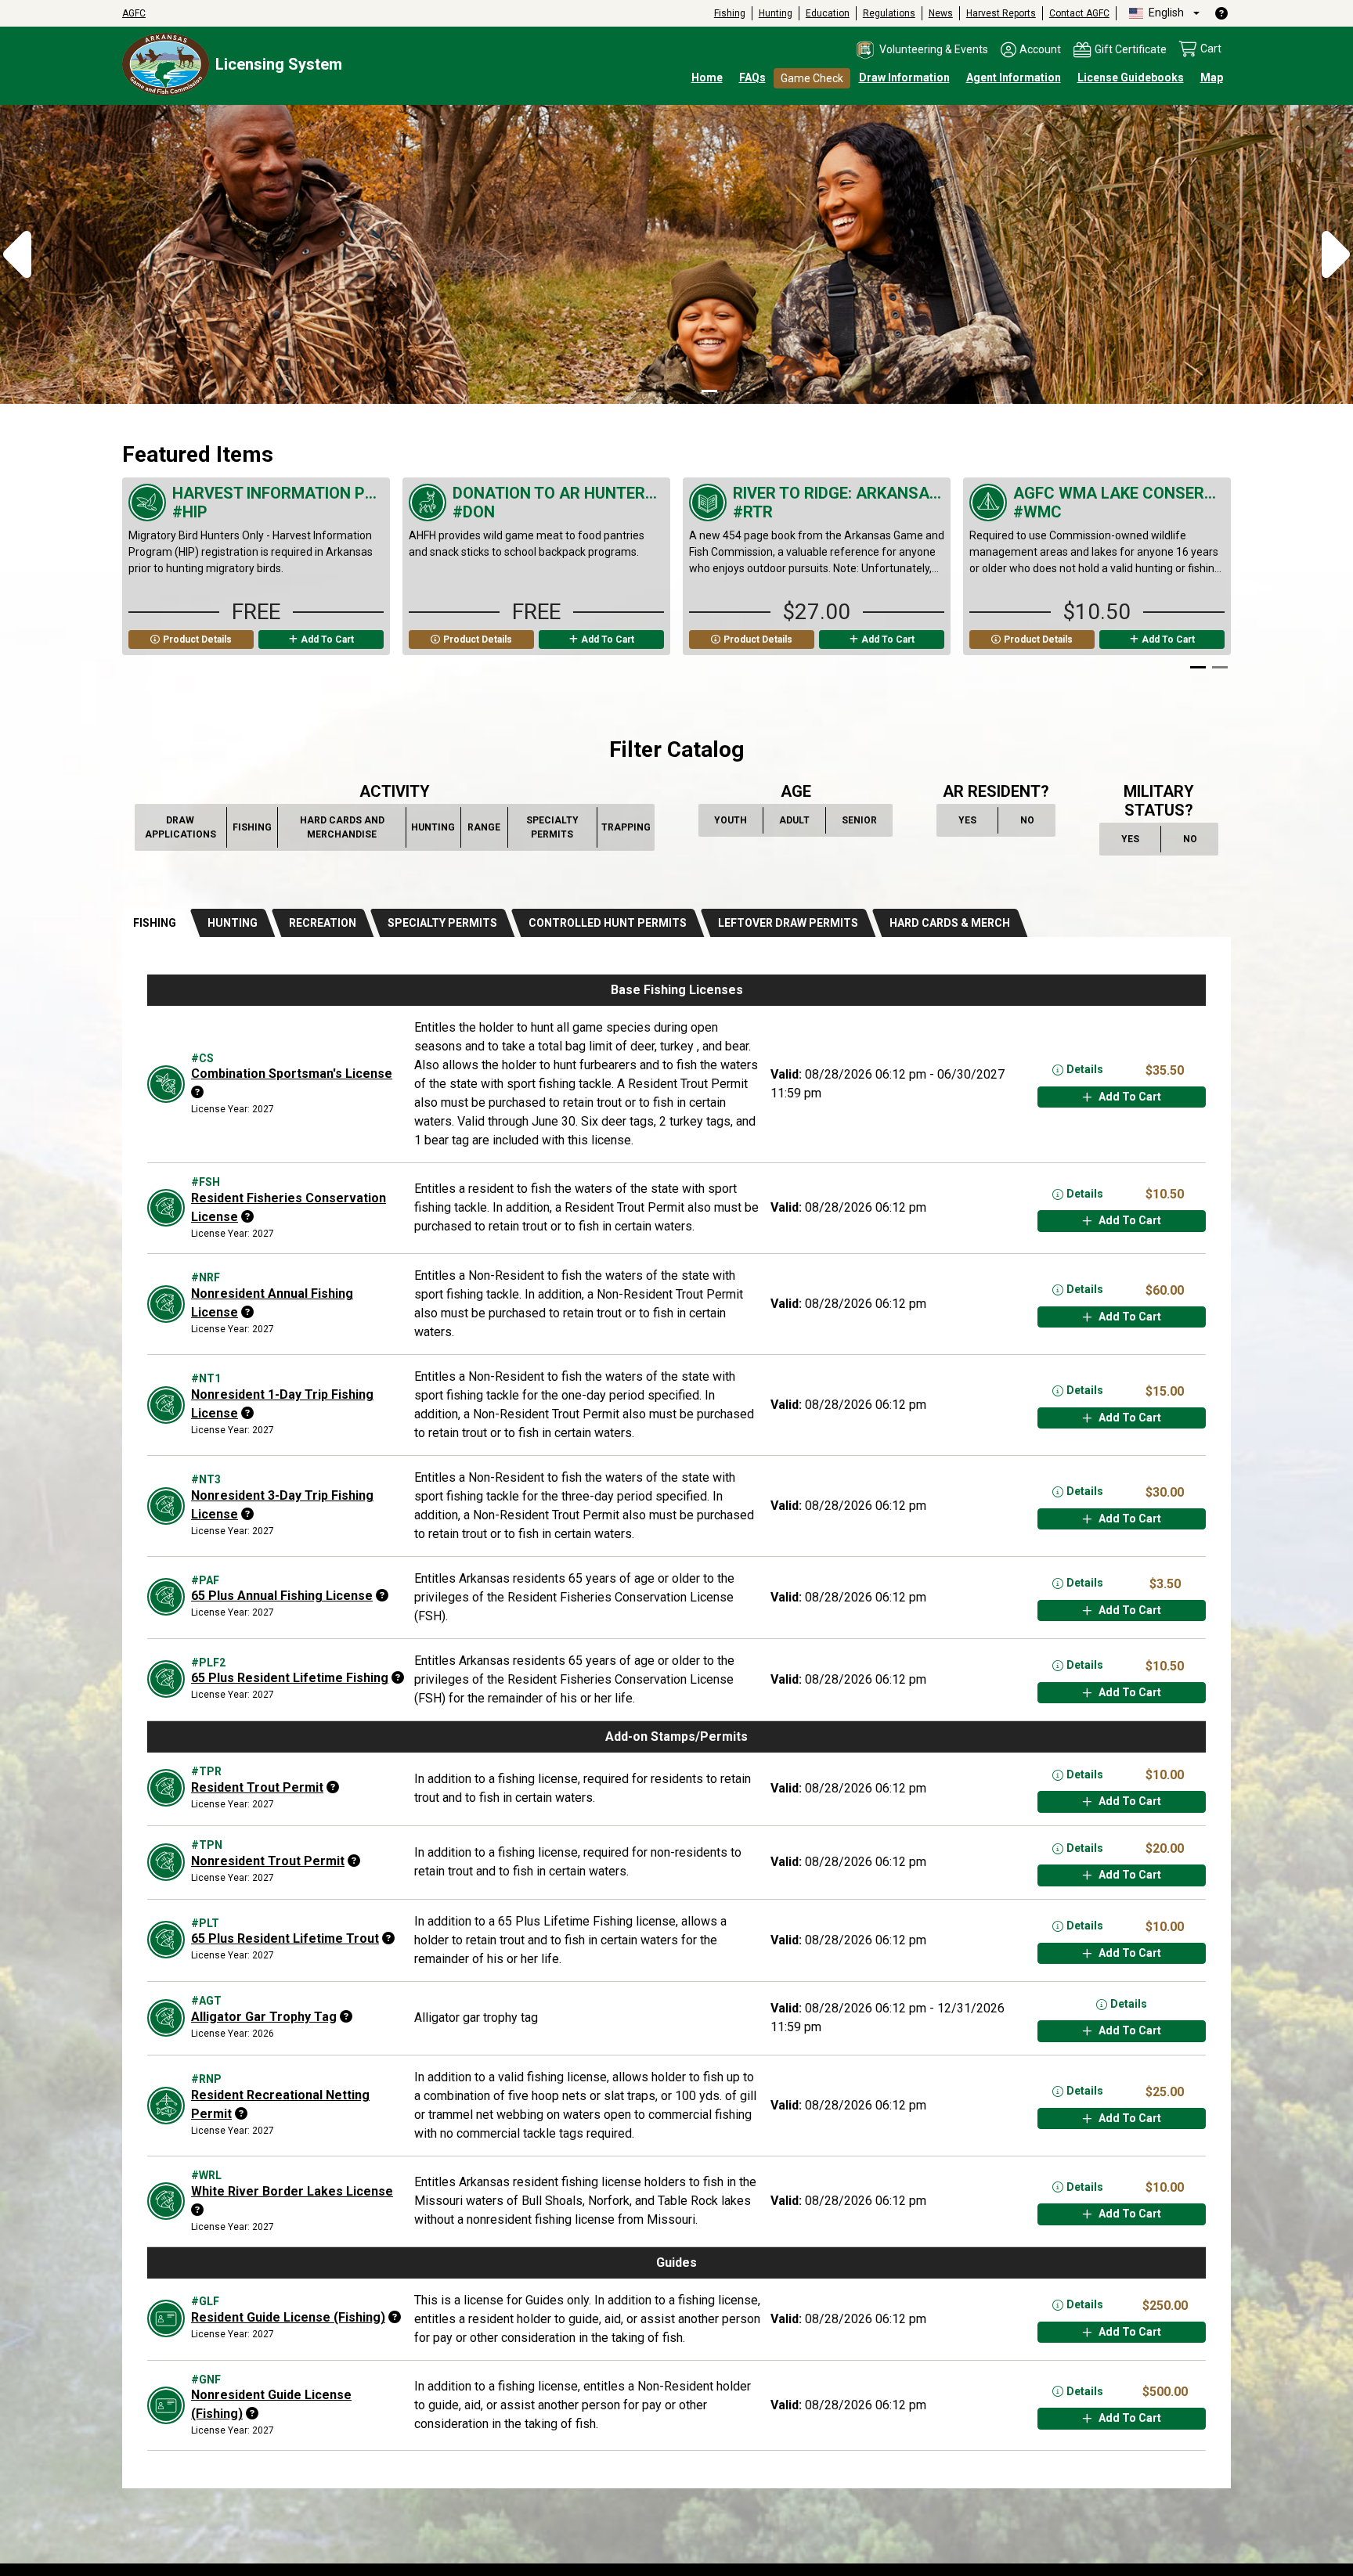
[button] (921, 50)
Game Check (812, 78)
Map (1212, 77)
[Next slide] (1210, 576)
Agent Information (1014, 77)
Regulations (889, 13)
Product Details (197, 639)
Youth (732, 823)
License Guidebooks (1131, 77)
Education (828, 13)
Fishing (730, 13)
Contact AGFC (1079, 13)
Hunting (776, 13)
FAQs (752, 77)
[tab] (157, 923)
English (1165, 13)
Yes (975, 823)
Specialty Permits (558, 827)
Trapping (626, 831)
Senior (860, 823)
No (1035, 823)
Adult (796, 823)
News (941, 13)
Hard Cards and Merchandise (344, 827)
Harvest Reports (1001, 13)
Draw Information (904, 77)
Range (484, 831)
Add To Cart (327, 639)
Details (1085, 1069)
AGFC (134, 13)
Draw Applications (182, 827)
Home (707, 77)
